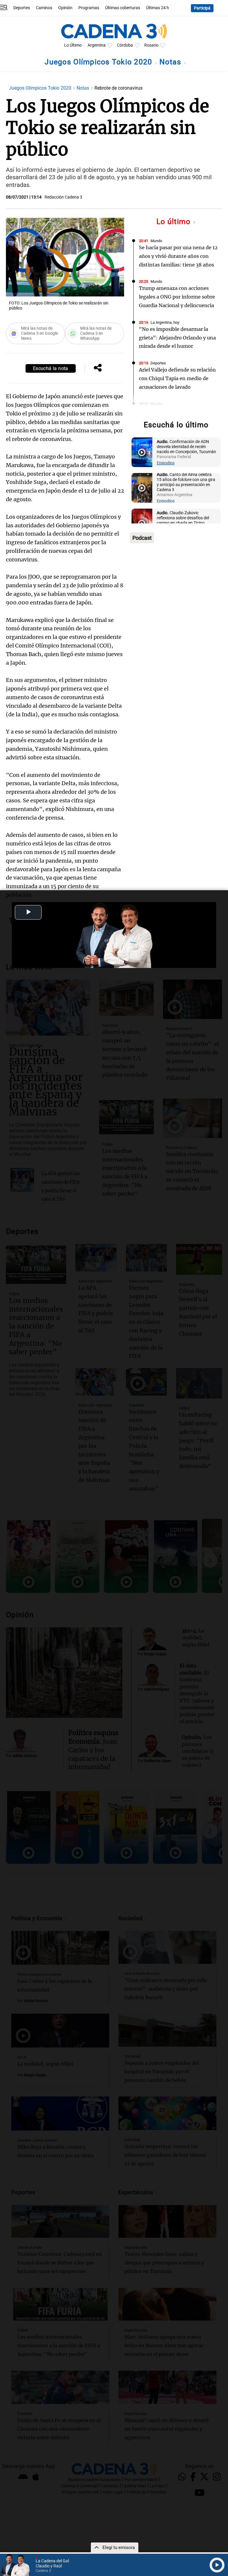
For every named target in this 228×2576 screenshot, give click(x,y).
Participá (202, 8)
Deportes (22, 8)
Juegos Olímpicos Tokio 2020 (99, 62)
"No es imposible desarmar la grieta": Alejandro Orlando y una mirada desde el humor (177, 338)
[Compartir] (98, 368)
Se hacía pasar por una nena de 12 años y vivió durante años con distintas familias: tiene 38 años (178, 256)
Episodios (166, 463)
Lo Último (73, 45)
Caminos (44, 8)
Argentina (97, 45)
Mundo (156, 241)
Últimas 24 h (157, 8)
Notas (171, 62)
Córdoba (125, 45)
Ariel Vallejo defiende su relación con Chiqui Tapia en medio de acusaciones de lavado (177, 378)
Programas (89, 8)
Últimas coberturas (123, 8)
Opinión (65, 8)
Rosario (151, 45)
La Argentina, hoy (165, 322)
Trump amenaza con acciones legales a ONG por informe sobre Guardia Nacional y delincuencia (177, 297)
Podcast (142, 538)
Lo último (175, 222)
